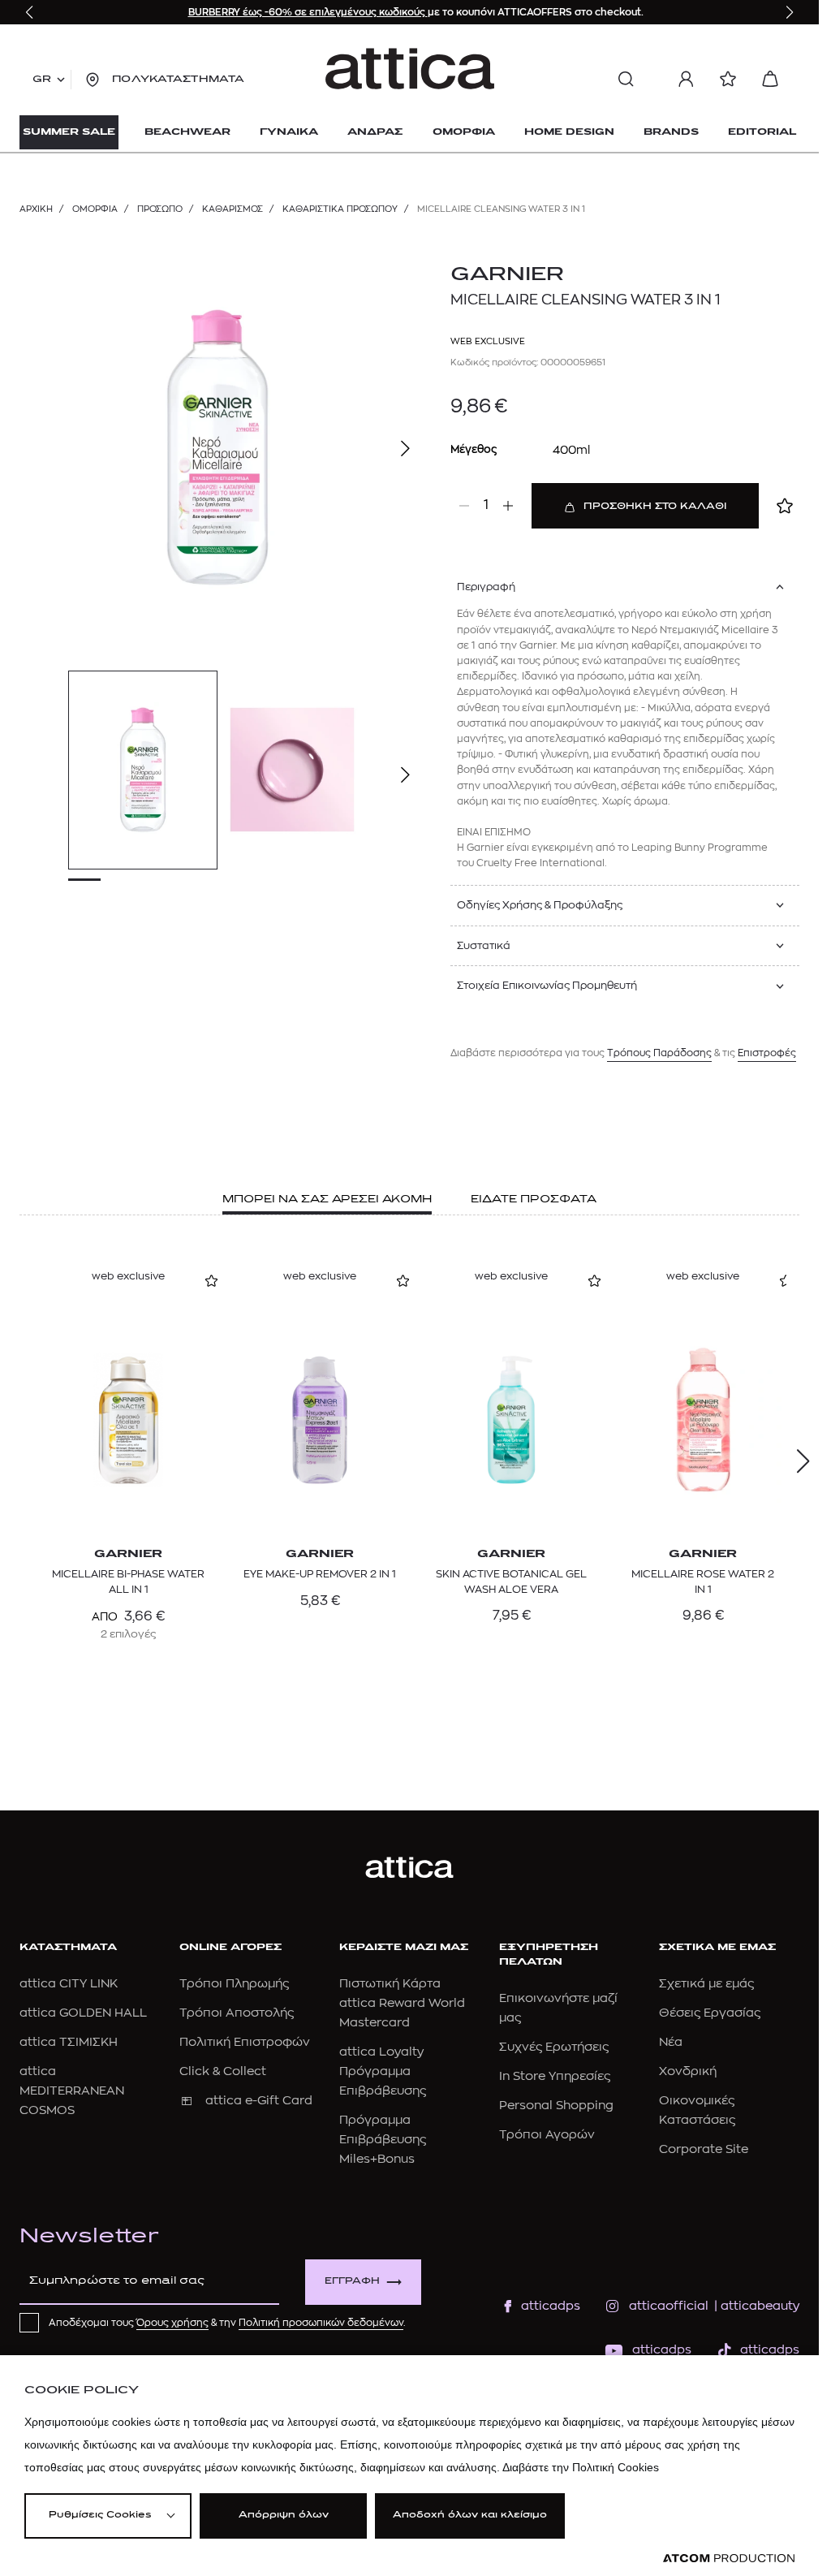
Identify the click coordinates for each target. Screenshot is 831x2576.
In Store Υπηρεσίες (555, 2076)
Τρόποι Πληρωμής (234, 1984)
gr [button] (42, 80)
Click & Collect (223, 2071)
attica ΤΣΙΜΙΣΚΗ (69, 2042)
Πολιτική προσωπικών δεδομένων (321, 2323)
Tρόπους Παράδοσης (659, 1053)
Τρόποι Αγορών (547, 2135)
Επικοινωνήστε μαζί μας (558, 2008)
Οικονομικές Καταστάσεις (697, 2110)
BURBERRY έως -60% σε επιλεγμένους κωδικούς (308, 12)
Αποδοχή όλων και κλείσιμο (470, 2516)
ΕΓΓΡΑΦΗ (352, 2282)
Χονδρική (688, 2071)
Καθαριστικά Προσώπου (340, 209)
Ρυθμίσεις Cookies (100, 2516)
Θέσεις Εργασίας (710, 2013)
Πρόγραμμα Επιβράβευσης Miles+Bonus (383, 2140)
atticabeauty (755, 2306)
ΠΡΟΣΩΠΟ (160, 209)
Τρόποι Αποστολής (237, 2013)
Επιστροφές (767, 1053)
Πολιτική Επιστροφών (245, 2042)
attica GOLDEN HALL (83, 2013)
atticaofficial (669, 2306)
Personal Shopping (556, 2106)
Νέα (671, 2042)
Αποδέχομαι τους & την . (227, 2323)
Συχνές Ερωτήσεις (554, 2047)
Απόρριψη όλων (284, 2516)
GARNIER (507, 275)
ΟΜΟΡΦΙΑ (95, 209)
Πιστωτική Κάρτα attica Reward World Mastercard (402, 2003)
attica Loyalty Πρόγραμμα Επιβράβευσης (383, 2071)
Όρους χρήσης (172, 2323)
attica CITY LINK (69, 1984)
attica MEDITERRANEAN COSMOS (72, 2091)
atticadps (551, 2306)
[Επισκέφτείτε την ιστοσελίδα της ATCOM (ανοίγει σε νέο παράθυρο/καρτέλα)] (729, 2559)
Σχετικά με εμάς (706, 1984)
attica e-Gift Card (259, 2101)
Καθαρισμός (233, 209)
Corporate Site (704, 2149)
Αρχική (36, 209)
